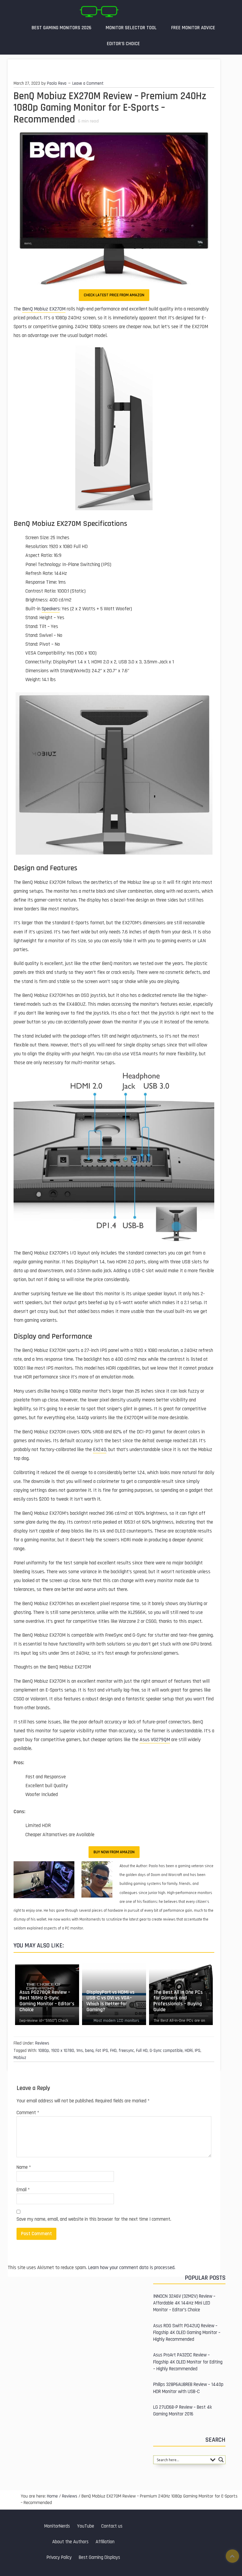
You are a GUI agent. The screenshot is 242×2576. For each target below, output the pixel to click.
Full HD (142, 2051)
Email (23, 2190)
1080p (44, 2051)
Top (232, 2556)
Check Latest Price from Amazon (114, 295)
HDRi (189, 2051)
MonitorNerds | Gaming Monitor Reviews (99, 12)
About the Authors (70, 2542)
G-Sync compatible (166, 2051)
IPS (198, 2051)
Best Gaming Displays (99, 2558)
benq (89, 2051)
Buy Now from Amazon (114, 1852)
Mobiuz (20, 2058)
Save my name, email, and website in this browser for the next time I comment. (94, 2219)
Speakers (51, 609)
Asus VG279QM (155, 1740)
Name (24, 2167)
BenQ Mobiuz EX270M (44, 309)
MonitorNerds (57, 2526)
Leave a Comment (88, 83)
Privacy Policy (59, 2558)
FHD (113, 2051)
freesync (126, 2051)
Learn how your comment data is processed (131, 2268)
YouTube (86, 2526)
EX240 (100, 1450)
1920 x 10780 (63, 2051)
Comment (28, 2113)
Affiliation (105, 2542)
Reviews (42, 2043)
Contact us (112, 2526)
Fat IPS (102, 2051)
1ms (80, 2051)
